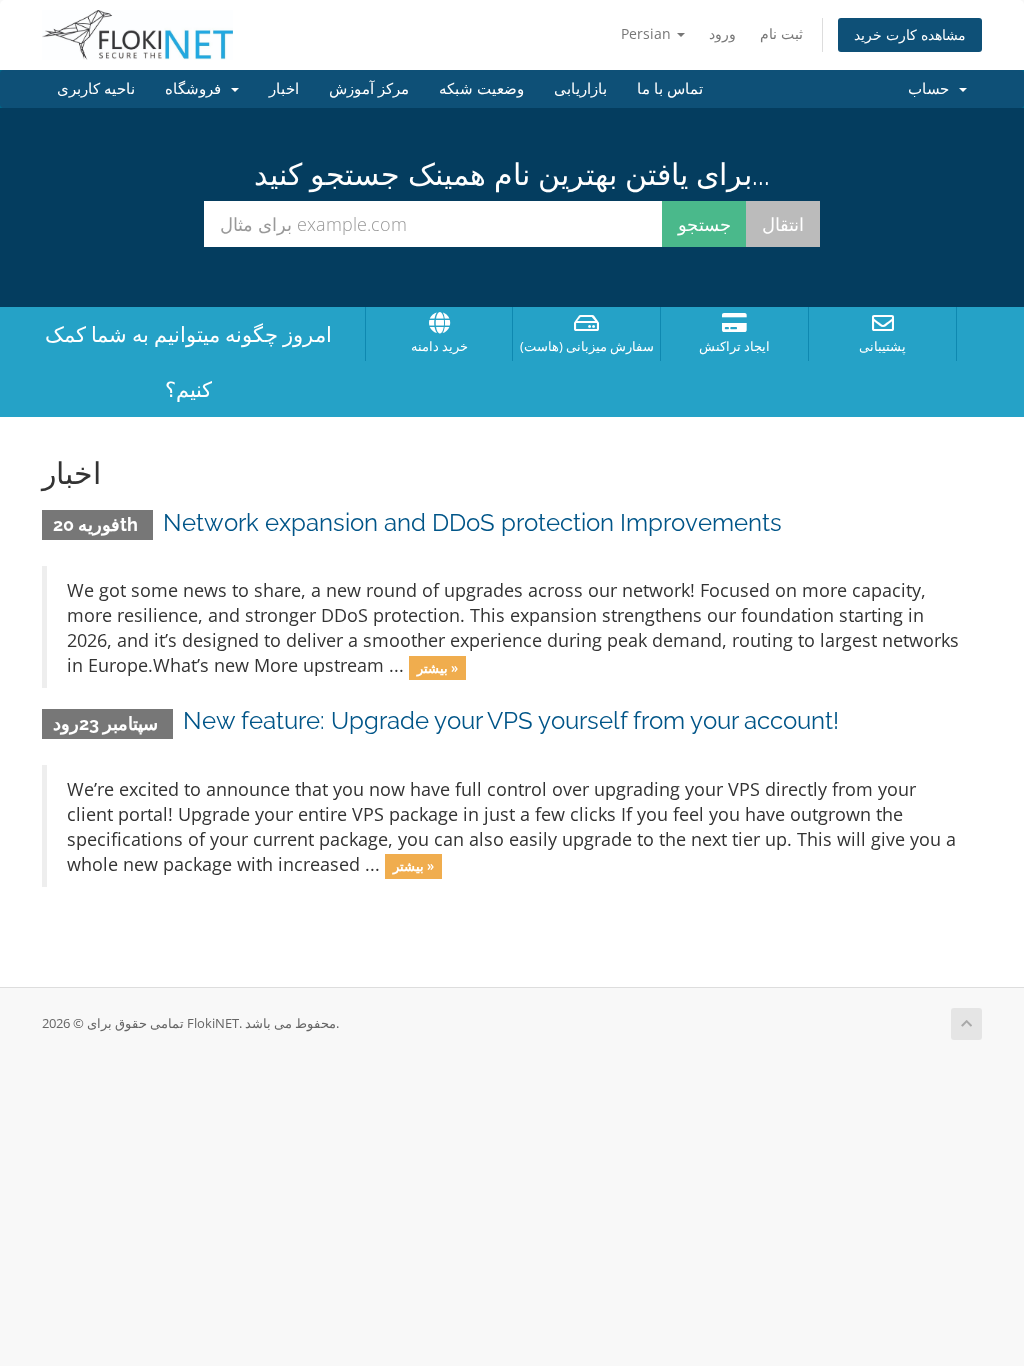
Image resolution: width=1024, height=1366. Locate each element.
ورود (722, 33)
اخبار (284, 89)
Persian (648, 33)
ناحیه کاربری (96, 89)
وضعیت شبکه (481, 89)
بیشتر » (437, 667)
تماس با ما (670, 89)
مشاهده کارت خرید (910, 34)
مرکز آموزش (369, 89)
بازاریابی (580, 89)
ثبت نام (781, 33)
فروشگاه (197, 89)
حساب (932, 89)
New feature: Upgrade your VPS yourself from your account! (511, 720)
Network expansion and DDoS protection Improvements (472, 522)
